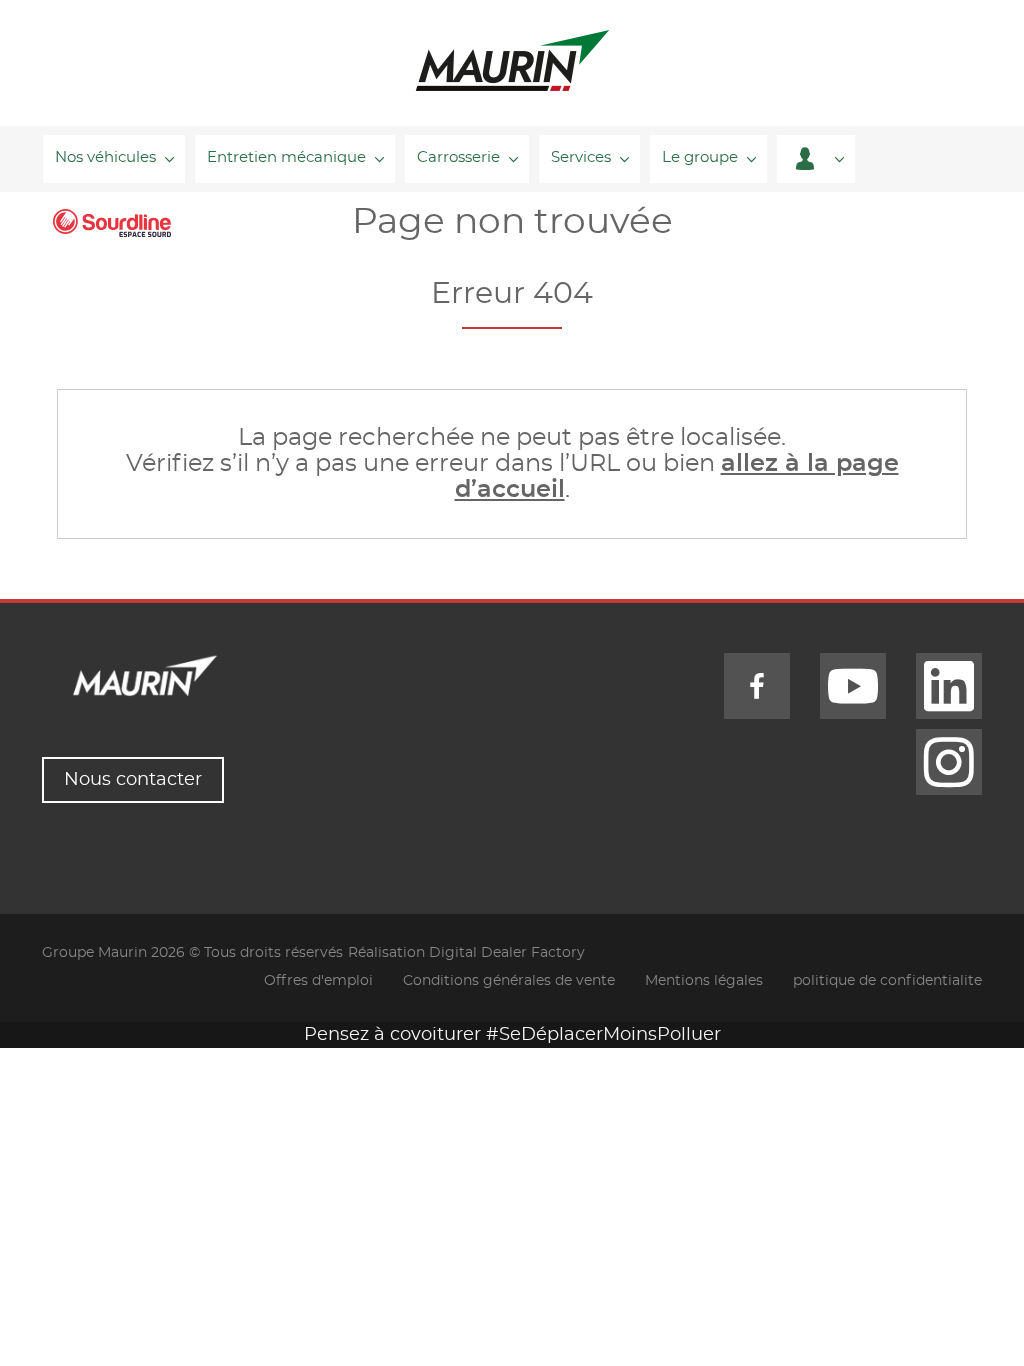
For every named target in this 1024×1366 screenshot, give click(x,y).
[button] (816, 159)
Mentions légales (704, 981)
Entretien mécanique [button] (286, 157)
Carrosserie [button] (458, 157)
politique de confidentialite (887, 981)
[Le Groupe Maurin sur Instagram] (949, 762)
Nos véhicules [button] (105, 157)
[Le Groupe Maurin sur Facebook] (757, 686)
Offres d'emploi (318, 981)
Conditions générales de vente (509, 981)
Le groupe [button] (700, 157)
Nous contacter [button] (133, 780)
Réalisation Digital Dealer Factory (466, 953)
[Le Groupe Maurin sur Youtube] (853, 686)
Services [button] (581, 157)
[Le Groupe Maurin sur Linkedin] (949, 686)
